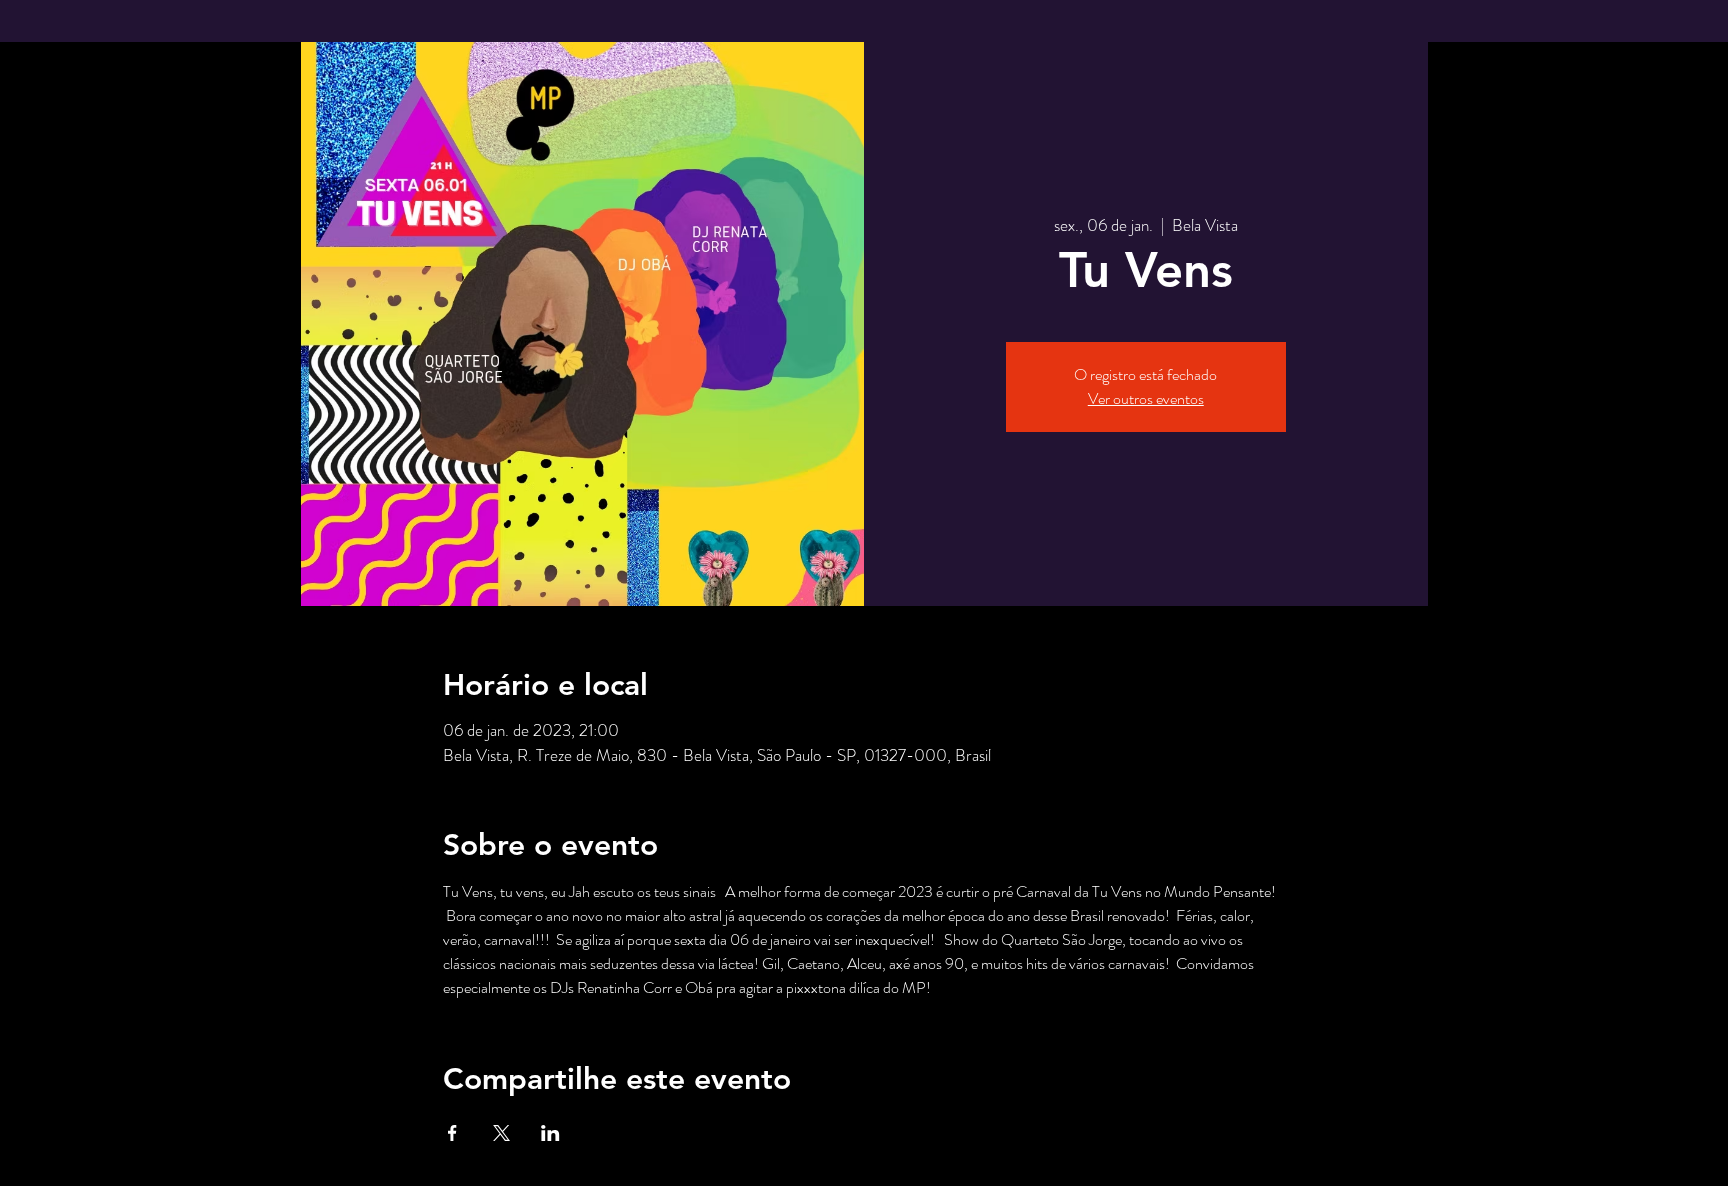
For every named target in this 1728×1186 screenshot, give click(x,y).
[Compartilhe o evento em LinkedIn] (550, 1133)
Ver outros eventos (1146, 398)
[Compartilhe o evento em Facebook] (452, 1133)
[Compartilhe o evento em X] (501, 1133)
